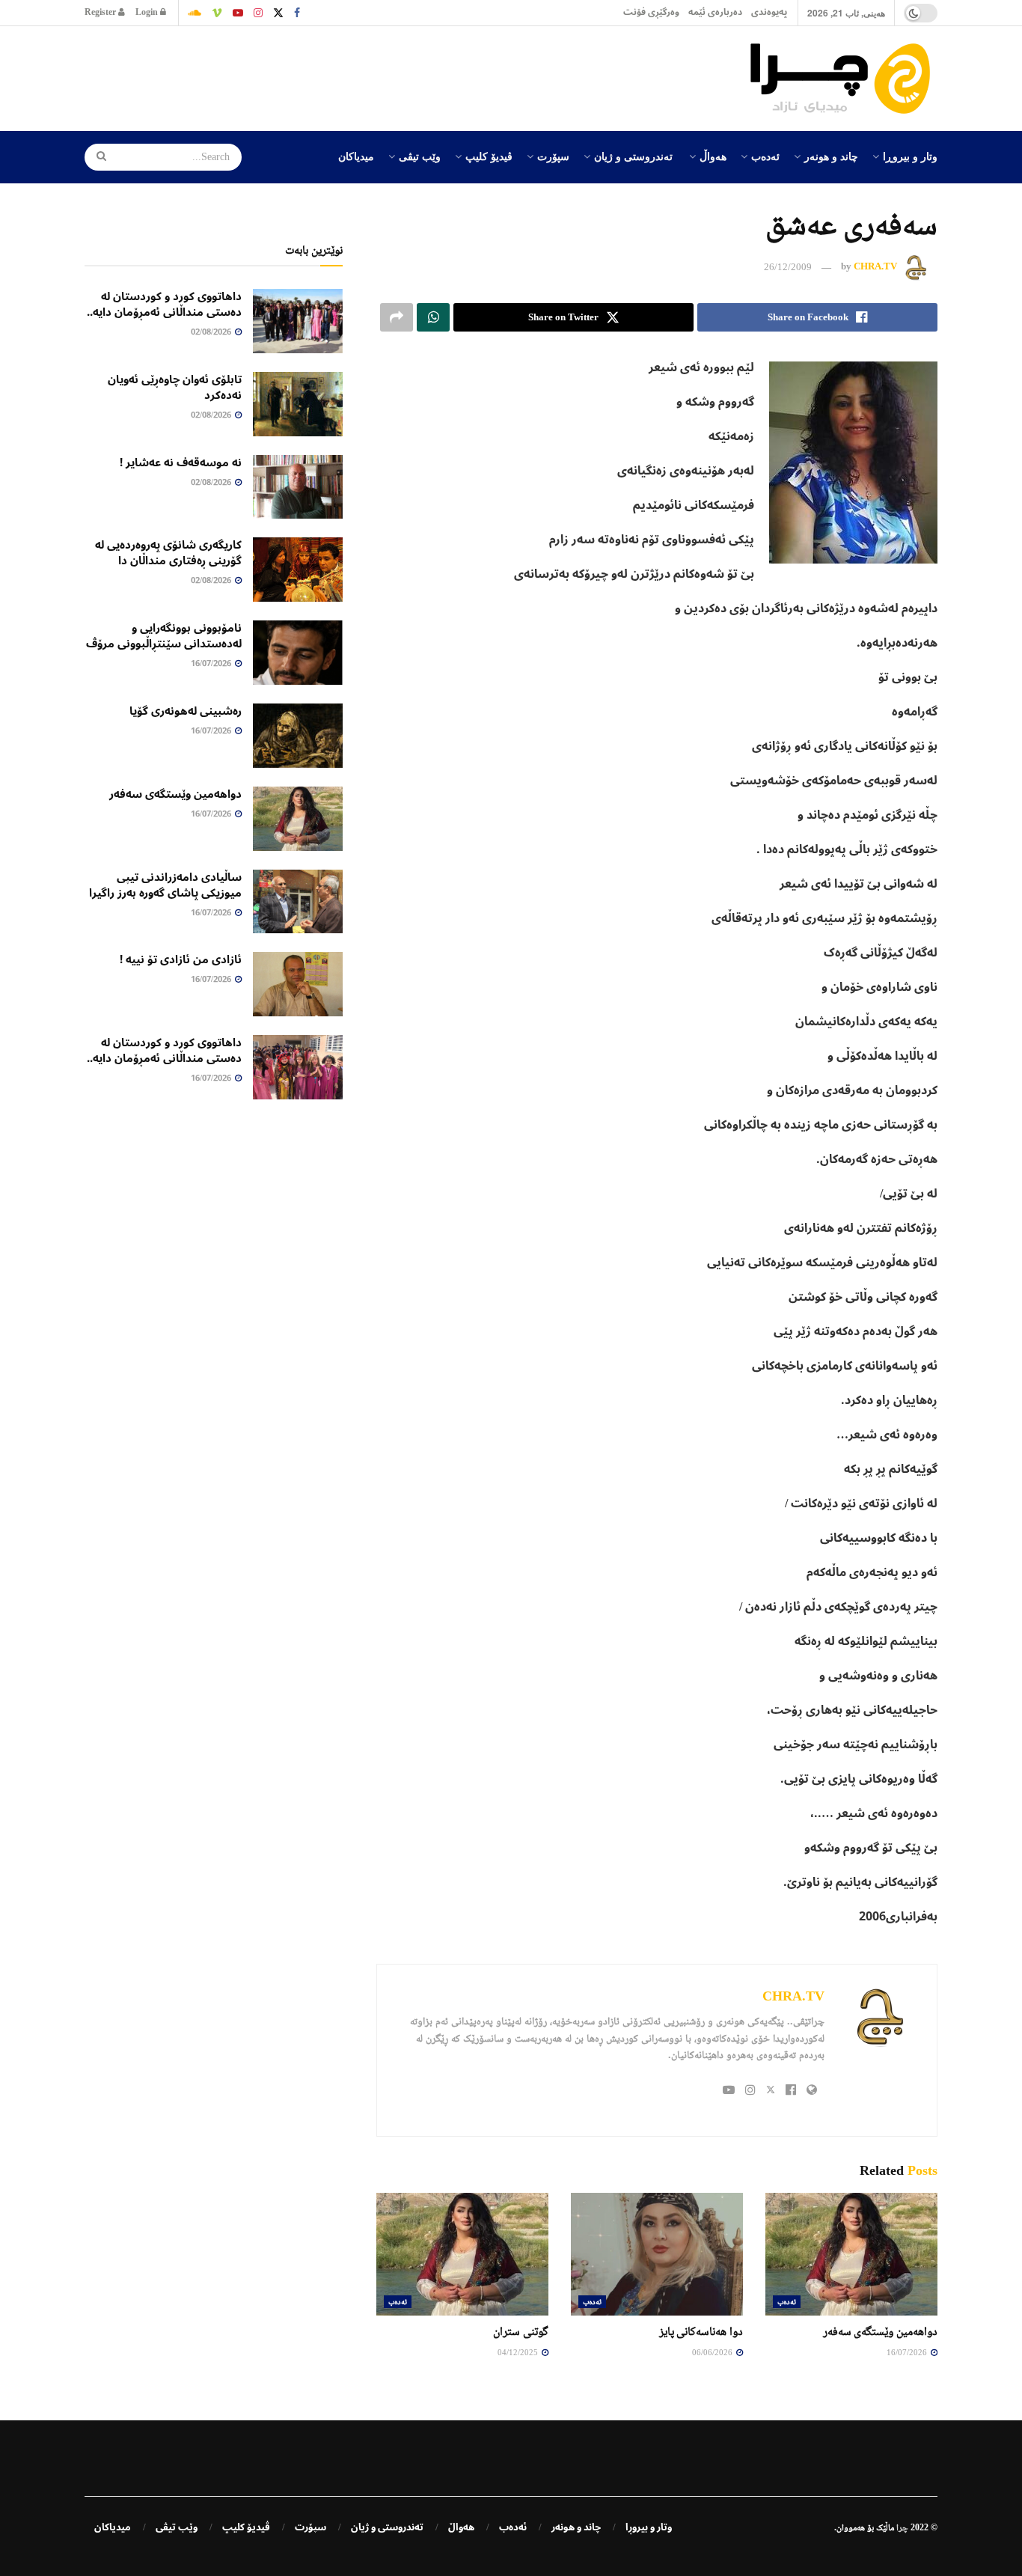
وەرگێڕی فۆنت (651, 12)
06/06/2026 (713, 2352)
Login (148, 12)
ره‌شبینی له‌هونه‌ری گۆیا (186, 711)
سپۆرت (553, 156)
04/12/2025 (519, 2352)
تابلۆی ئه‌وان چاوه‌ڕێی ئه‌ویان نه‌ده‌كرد (175, 387)
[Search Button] (97, 157)
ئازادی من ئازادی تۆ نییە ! (181, 959)
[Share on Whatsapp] (433, 317)
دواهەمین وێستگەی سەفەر (880, 2331)
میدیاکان (356, 156)
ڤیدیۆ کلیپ (489, 156)
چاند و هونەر (831, 156)
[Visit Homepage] (844, 79)
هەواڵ (713, 156)
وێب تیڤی (420, 156)
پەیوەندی (769, 12)
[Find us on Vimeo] (217, 13)
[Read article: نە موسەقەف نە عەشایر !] (298, 487)
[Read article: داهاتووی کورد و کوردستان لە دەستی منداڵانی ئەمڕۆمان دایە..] (298, 321)
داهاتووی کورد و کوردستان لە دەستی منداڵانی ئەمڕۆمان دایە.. (164, 304)
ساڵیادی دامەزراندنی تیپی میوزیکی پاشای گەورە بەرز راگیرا (165, 885)
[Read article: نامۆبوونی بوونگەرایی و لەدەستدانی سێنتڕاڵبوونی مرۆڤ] (298, 653)
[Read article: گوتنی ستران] (462, 2254)
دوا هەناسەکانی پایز (701, 2331)
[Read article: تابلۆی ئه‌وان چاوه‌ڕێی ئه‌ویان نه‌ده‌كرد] (298, 404)
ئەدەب (765, 156)
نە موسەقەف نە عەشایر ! (181, 463)
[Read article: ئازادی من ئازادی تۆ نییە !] (298, 984)
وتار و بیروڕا (910, 156)
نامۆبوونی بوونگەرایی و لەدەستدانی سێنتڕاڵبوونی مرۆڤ (164, 636)
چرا (902, 2527)
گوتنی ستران (521, 2331)
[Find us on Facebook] (297, 13)
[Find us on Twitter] (278, 13)
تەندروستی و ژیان (633, 156)
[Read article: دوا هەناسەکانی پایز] (657, 2254)
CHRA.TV (875, 267)
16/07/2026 (908, 2352)
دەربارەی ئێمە (715, 12)
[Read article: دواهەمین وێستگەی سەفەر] (851, 2254)
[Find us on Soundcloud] (195, 13)
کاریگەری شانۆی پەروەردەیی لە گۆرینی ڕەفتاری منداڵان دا (168, 553)
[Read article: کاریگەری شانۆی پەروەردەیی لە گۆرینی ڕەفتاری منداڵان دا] (298, 570)
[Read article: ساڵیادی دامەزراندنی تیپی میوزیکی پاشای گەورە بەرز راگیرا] (298, 902)
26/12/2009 (788, 267)
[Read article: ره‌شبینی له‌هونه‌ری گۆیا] (298, 736)
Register (101, 12)
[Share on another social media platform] (397, 317)
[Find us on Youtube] (238, 13)
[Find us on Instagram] (258, 13)
